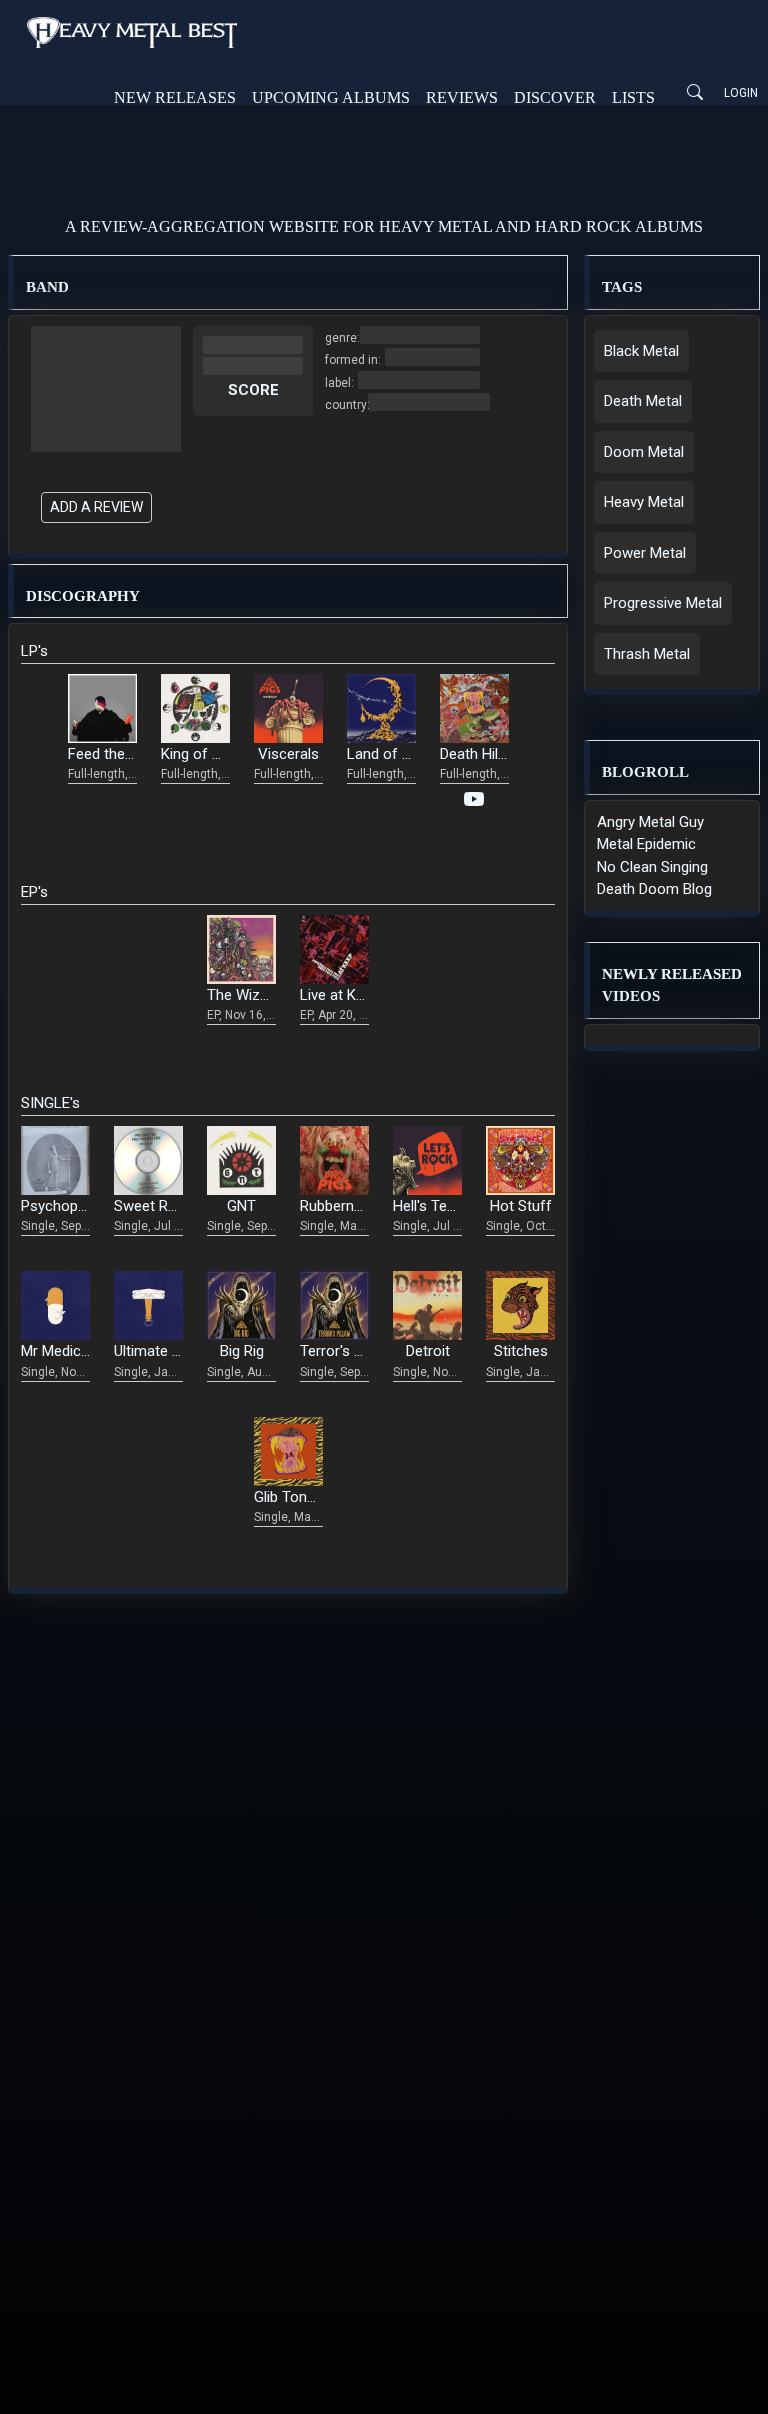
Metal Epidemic (646, 844)
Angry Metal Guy (650, 822)
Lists (633, 97)
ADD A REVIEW (96, 507)
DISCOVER (555, 97)
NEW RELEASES (175, 97)
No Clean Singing (652, 867)
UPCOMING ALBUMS (331, 97)
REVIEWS (462, 97)
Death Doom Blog (654, 889)
